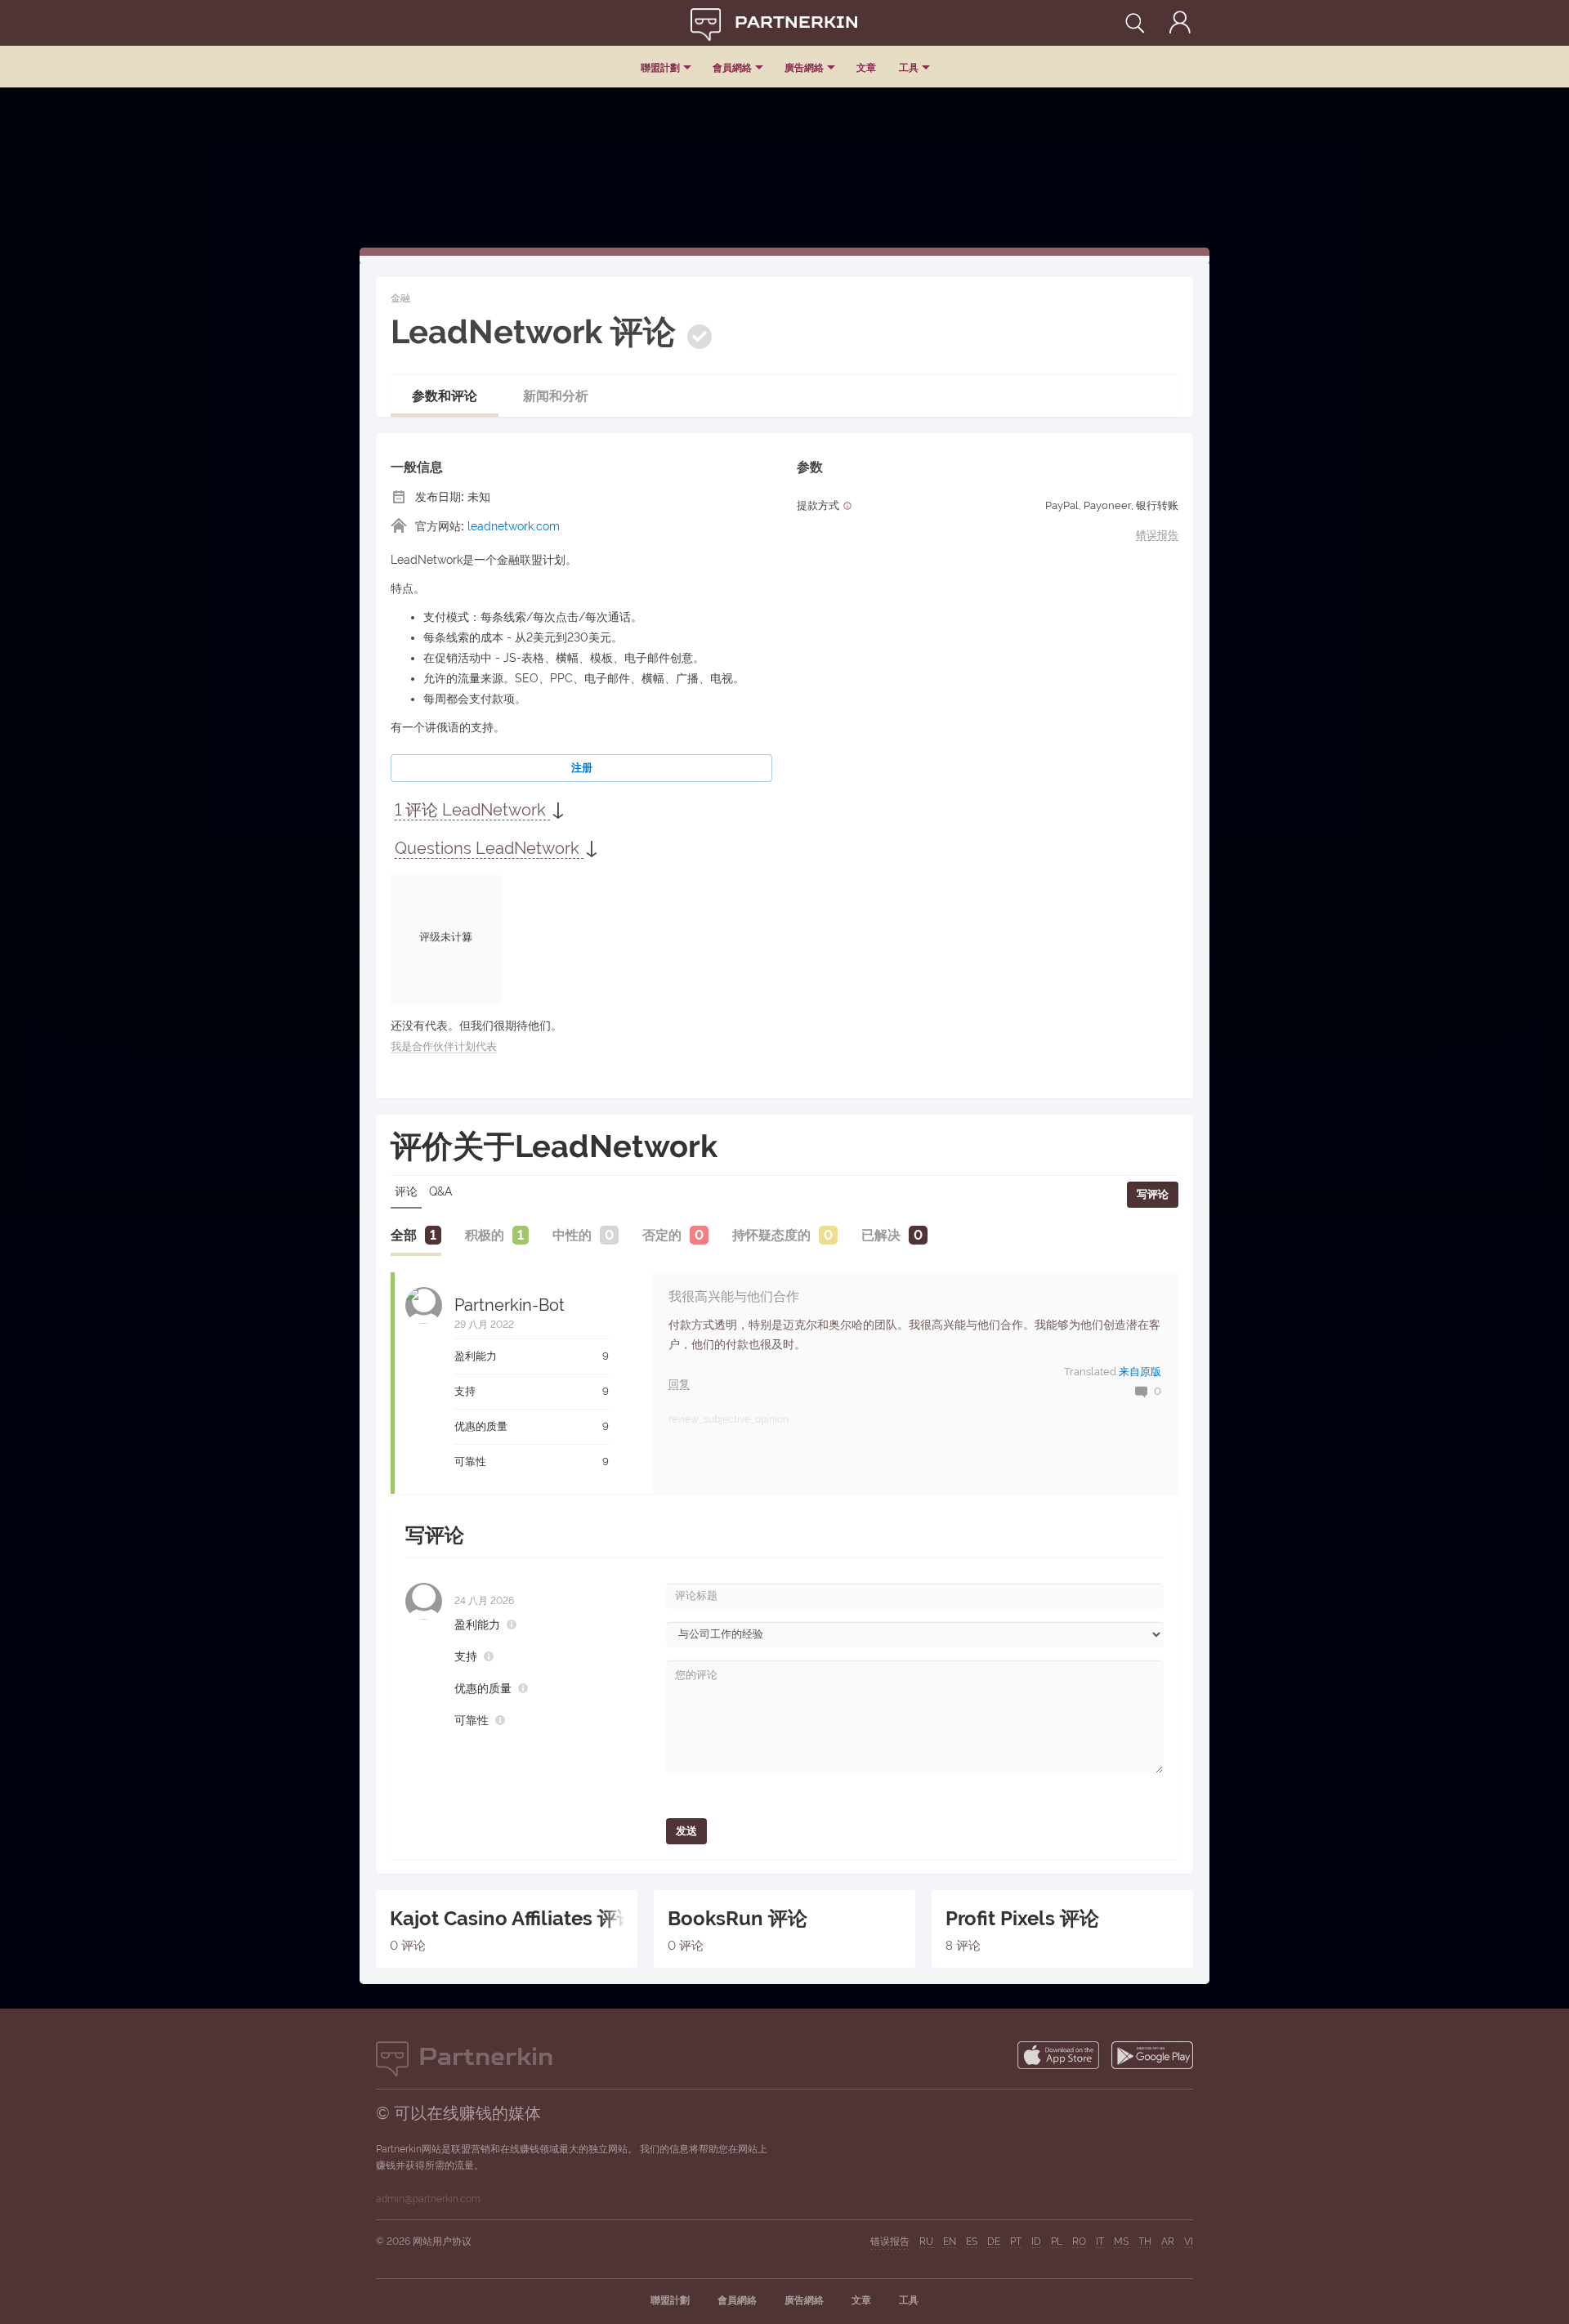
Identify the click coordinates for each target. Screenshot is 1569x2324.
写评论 (1153, 1194)
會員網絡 (732, 68)
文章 (866, 68)
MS (1121, 2241)
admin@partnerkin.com (428, 2199)
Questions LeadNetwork (489, 848)
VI (1189, 2241)
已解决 (881, 1235)
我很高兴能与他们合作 (734, 1296)
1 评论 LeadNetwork (472, 810)
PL (1057, 2241)
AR (1168, 2241)
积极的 (485, 1235)
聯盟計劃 (660, 68)
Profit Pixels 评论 (1022, 1919)
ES (972, 2241)
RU (926, 2241)
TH (1145, 2241)
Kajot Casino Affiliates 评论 (507, 1919)
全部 (404, 1235)
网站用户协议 (442, 2241)
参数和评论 (445, 396)
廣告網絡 (804, 68)
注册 (582, 768)
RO (1079, 2241)
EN (950, 2241)
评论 (406, 1191)
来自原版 (1140, 1372)
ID (1036, 2241)
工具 (909, 68)
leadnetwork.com (514, 526)
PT (1016, 2241)
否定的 (662, 1235)
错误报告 (1157, 535)
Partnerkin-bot (510, 1305)
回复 (679, 1384)
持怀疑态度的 (771, 1235)
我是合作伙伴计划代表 (444, 1046)
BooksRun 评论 (738, 1919)
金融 (400, 298)
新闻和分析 (556, 396)
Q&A (440, 1191)
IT (1100, 2241)
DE (994, 2241)
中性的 (572, 1235)
